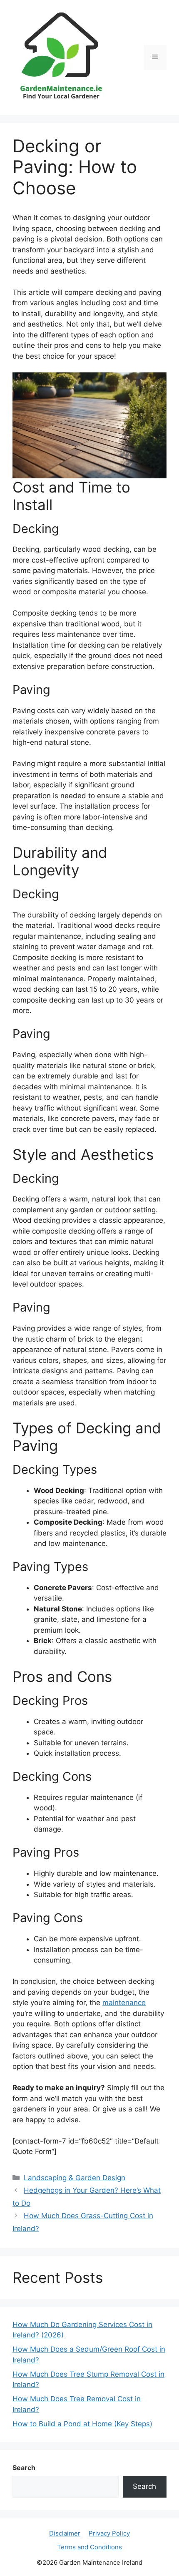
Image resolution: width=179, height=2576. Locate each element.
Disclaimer (65, 2533)
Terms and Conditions (89, 2547)
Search (24, 2468)
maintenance (124, 2003)
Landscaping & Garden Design (75, 2178)
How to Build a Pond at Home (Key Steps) (82, 2424)
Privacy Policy (109, 2533)
